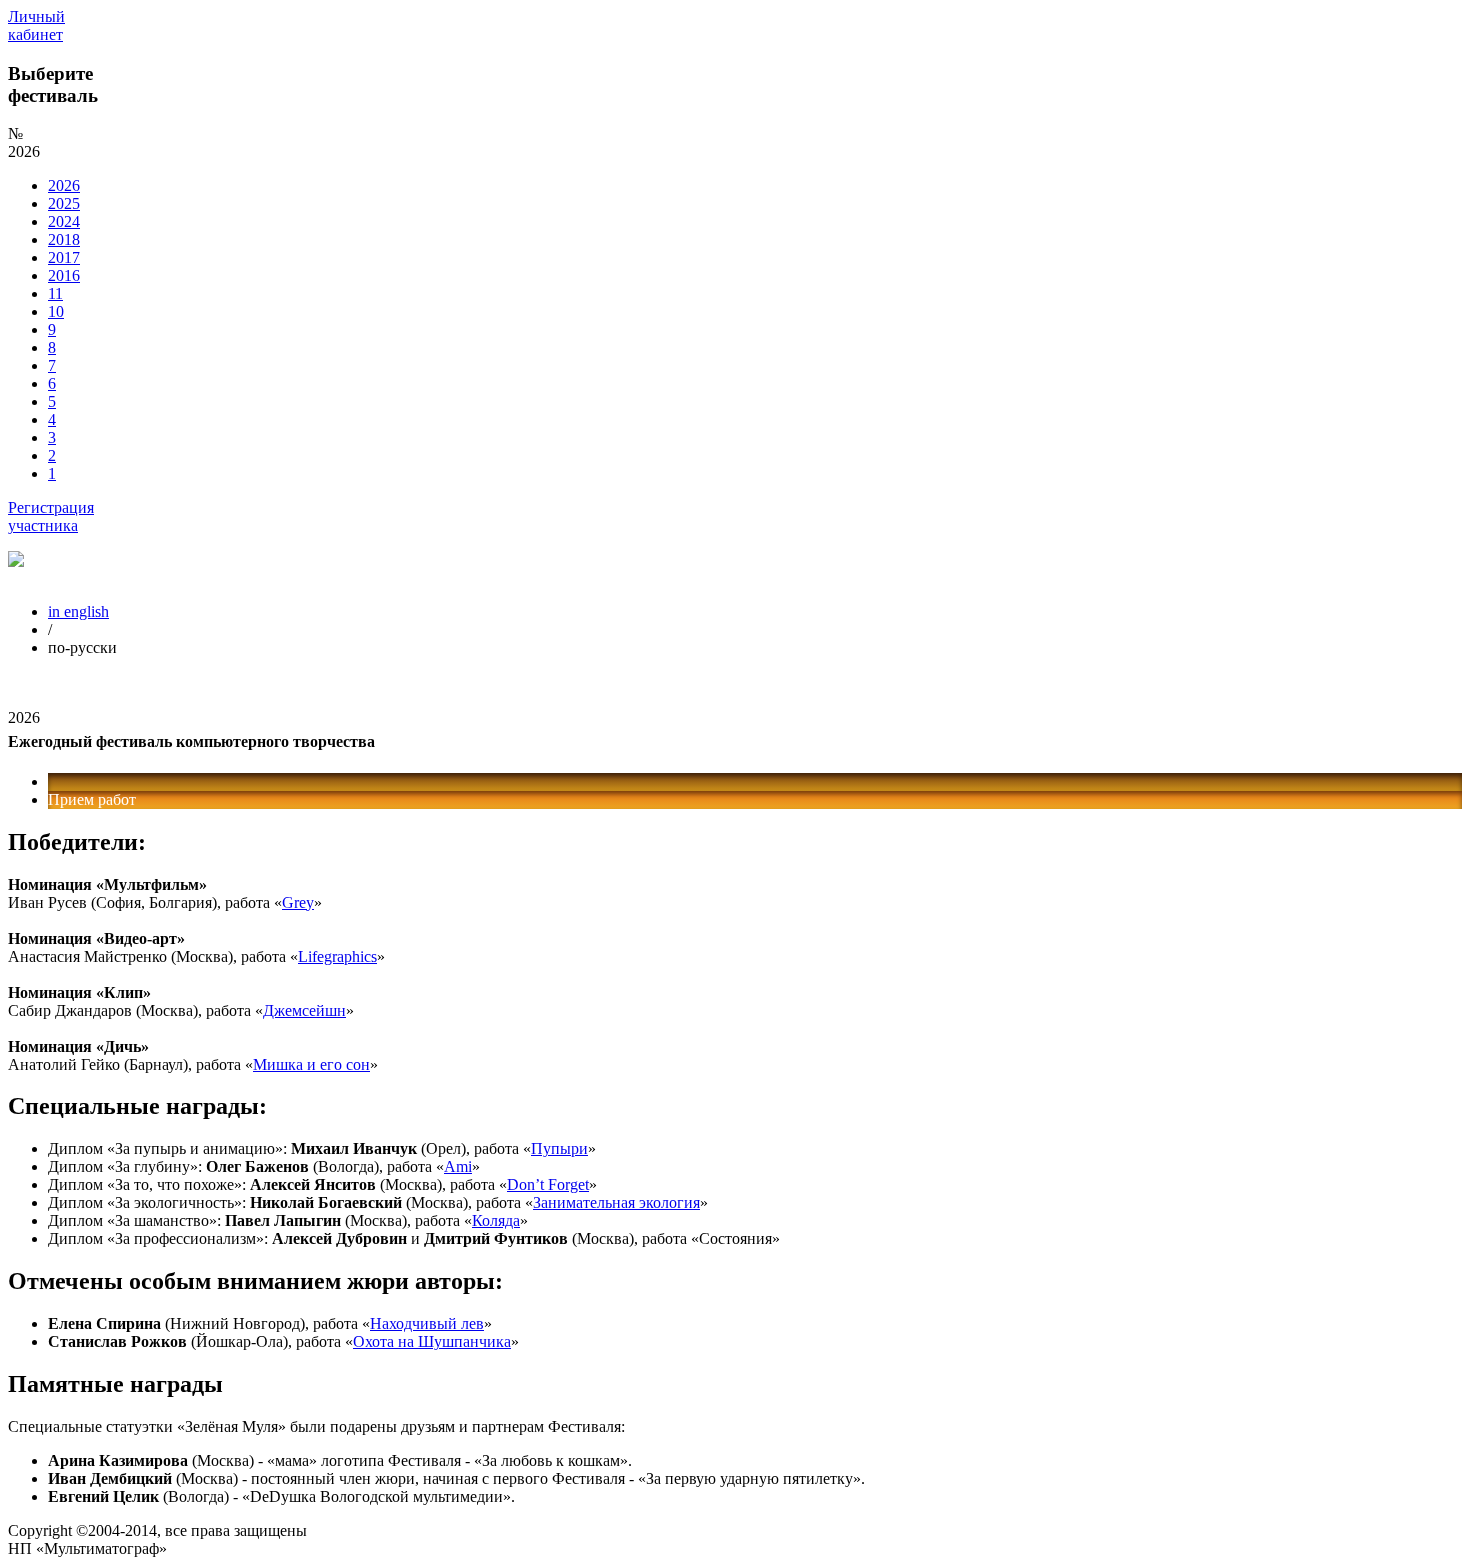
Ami (458, 1166)
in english (78, 611)
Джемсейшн (304, 1010)
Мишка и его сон (311, 1064)
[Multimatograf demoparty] (16, 561)
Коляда (496, 1220)
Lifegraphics (337, 956)
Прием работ (92, 799)
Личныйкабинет (36, 25)
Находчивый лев (427, 1323)
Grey (298, 902)
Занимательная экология (616, 1202)
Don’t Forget (548, 1184)
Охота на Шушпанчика (432, 1341)
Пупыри (559, 1148)
